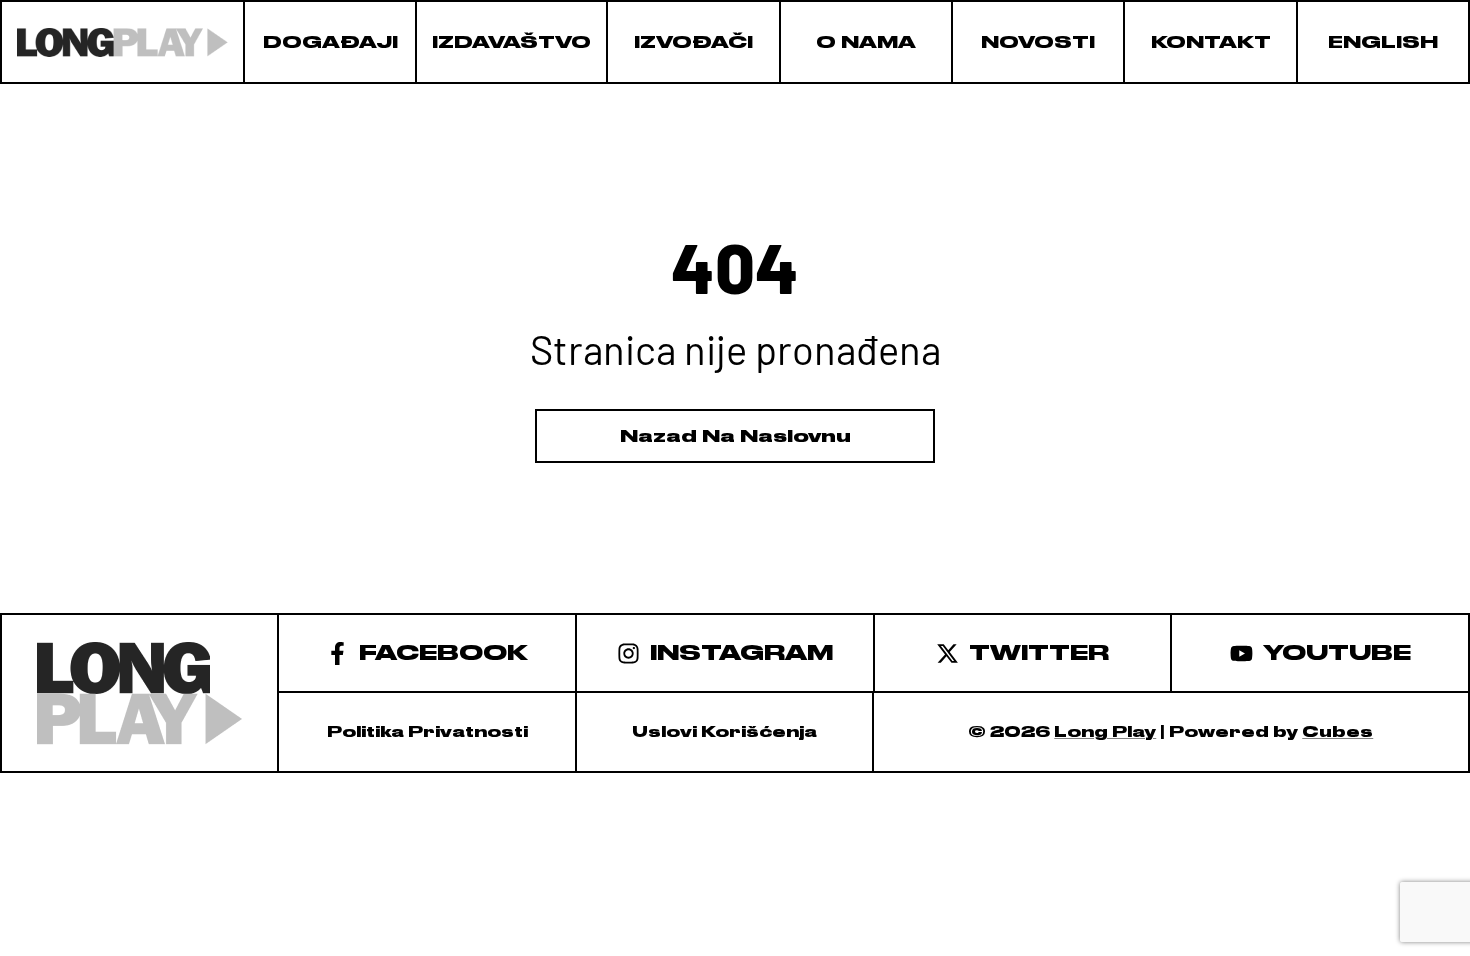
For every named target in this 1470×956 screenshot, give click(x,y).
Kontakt (1211, 42)
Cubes (1337, 732)
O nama (866, 42)
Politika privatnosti (427, 732)
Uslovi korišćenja (724, 732)
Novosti (1038, 42)
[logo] (122, 42)
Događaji (330, 42)
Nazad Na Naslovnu (735, 436)
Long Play (1105, 732)
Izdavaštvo (511, 42)
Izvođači (693, 42)
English (1383, 42)
